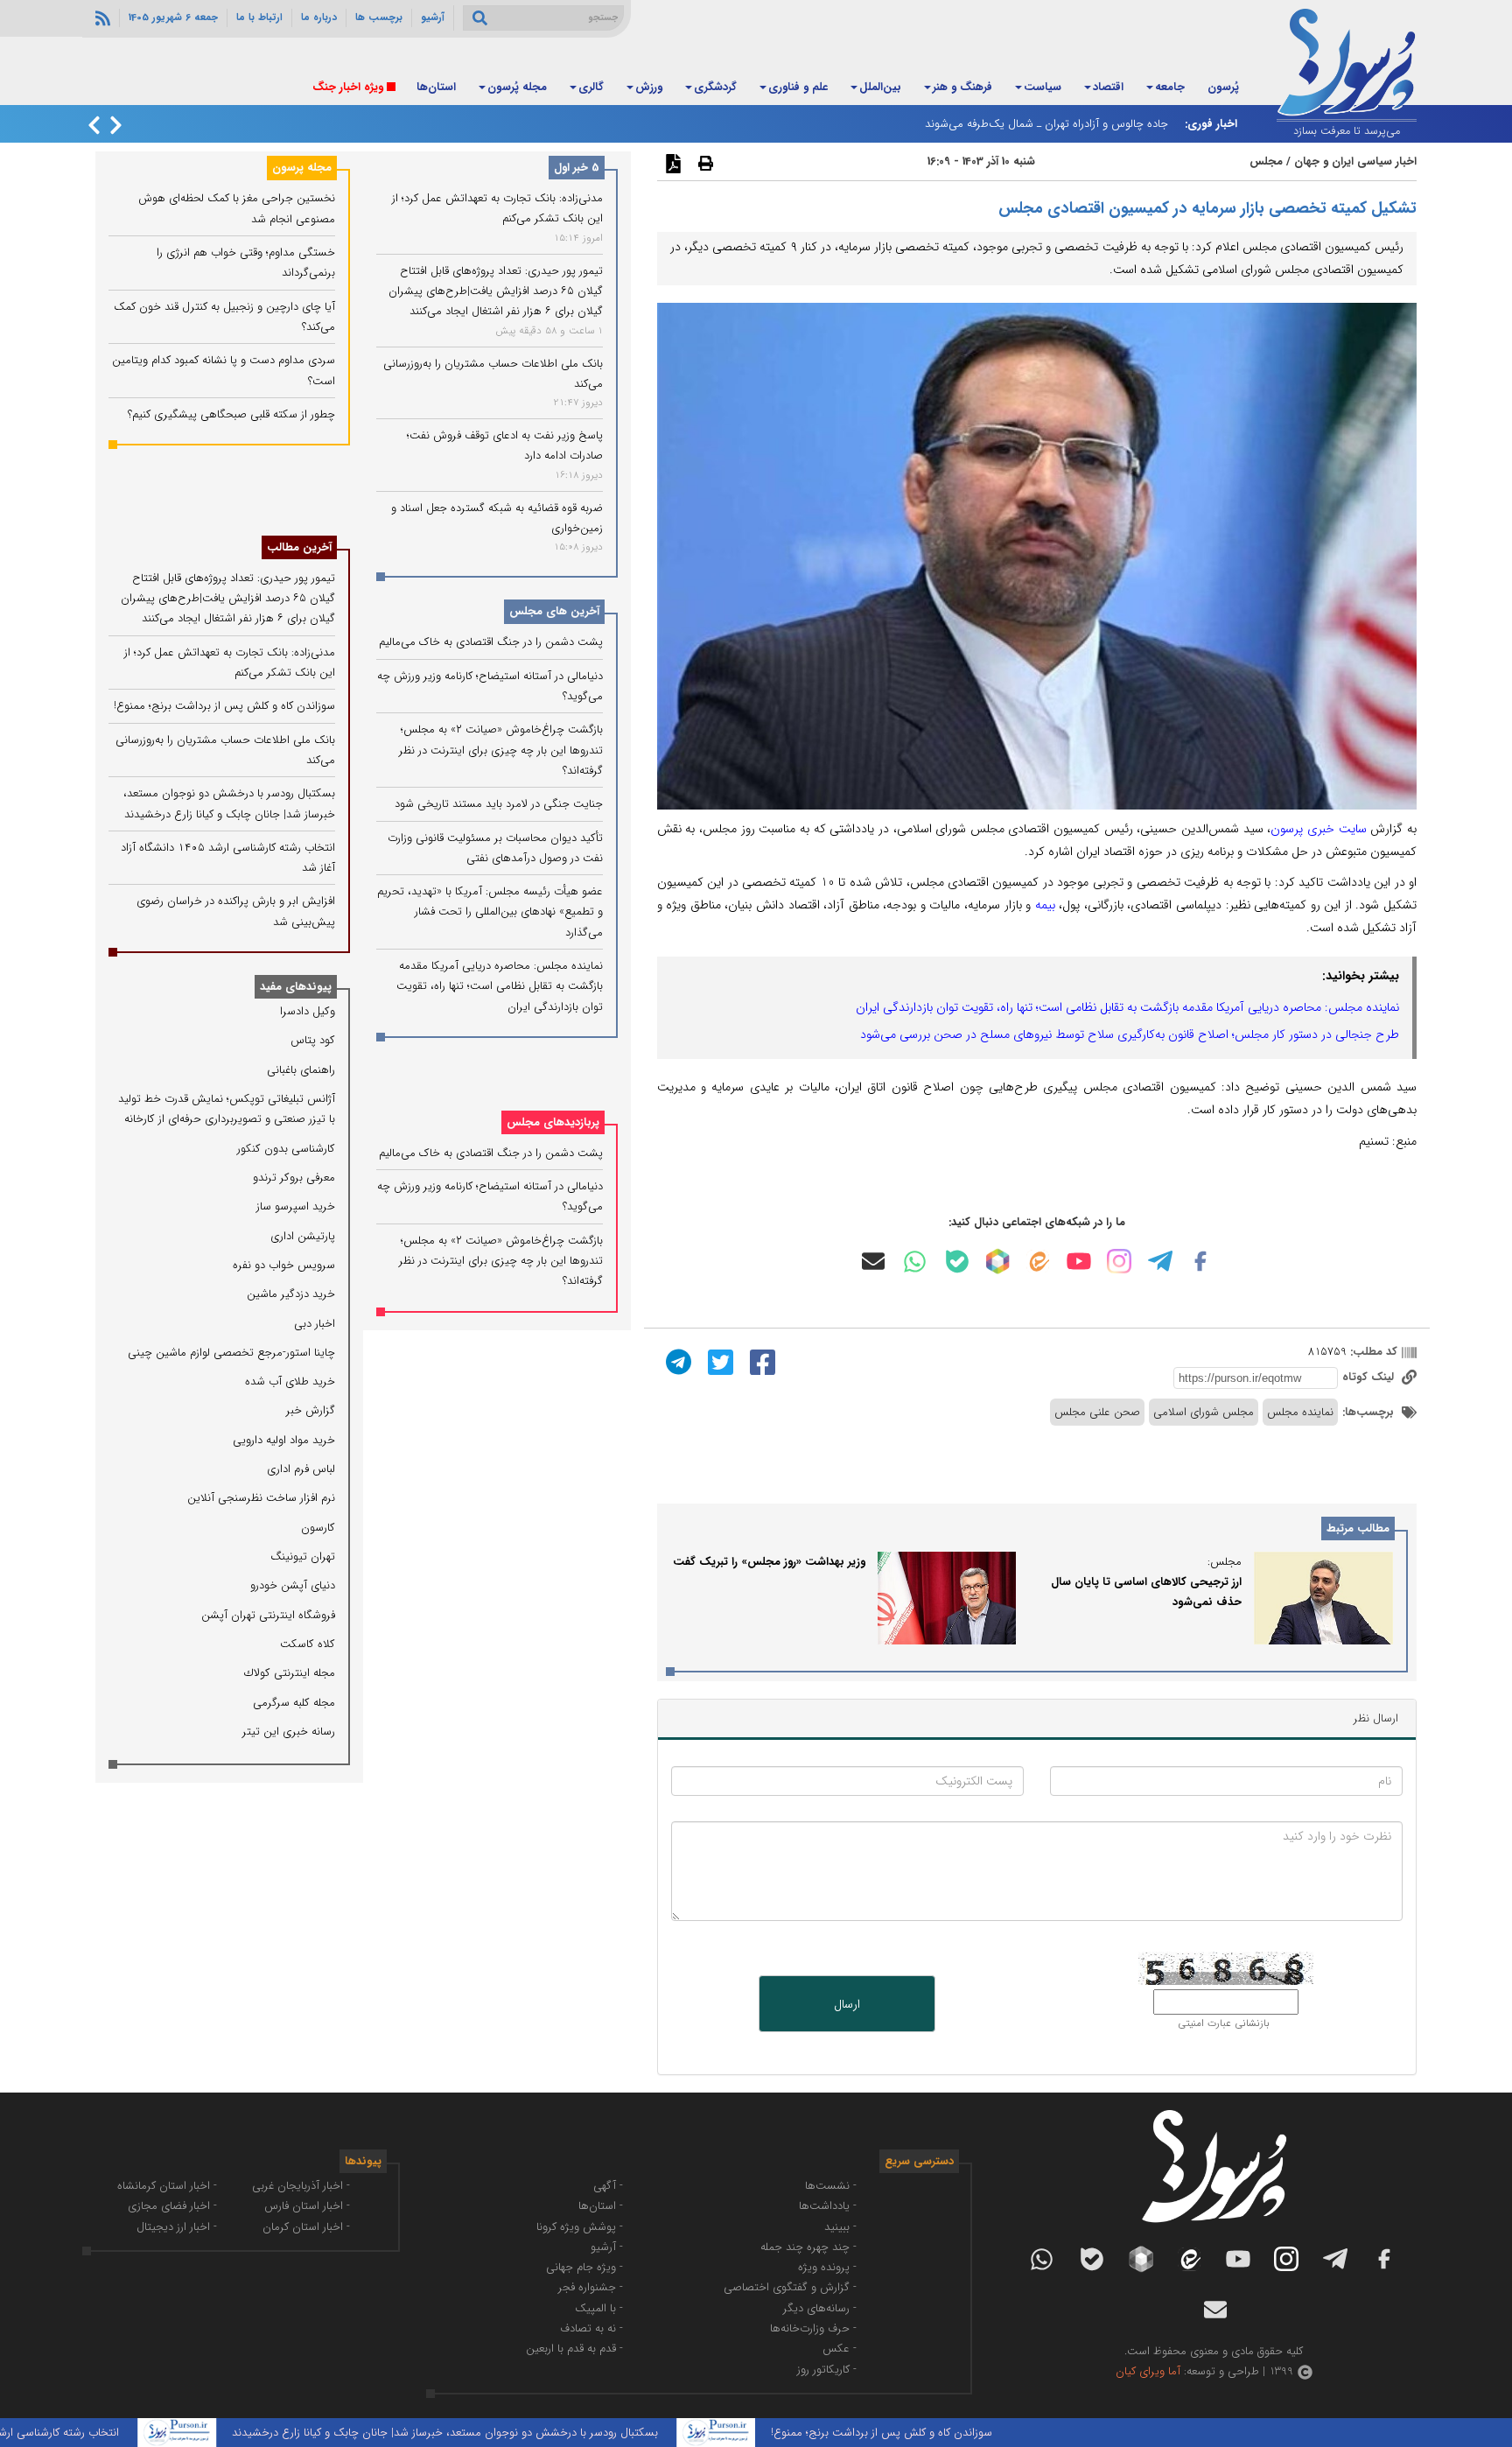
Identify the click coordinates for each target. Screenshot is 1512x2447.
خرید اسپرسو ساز (296, 1206)
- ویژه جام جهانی (584, 2267)
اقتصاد (1108, 87)
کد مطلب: (1372, 1352)
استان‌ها (436, 87)
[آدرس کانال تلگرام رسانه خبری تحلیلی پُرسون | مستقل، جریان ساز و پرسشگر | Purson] (1160, 1261)
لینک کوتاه (1370, 1377)
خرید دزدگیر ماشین (291, 1294)
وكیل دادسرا (308, 1011)
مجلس (1266, 161)
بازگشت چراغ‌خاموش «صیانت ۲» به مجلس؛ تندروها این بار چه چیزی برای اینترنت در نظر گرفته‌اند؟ (501, 751)
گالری (591, 87)
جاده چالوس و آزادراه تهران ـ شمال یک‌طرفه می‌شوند (1046, 124)
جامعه (1170, 87)
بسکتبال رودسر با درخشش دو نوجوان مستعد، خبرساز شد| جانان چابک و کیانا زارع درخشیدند (510, 2433)
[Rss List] (101, 18)
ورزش (649, 87)
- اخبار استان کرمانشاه (167, 2186)
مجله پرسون (302, 168)
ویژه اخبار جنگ (348, 87)
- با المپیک (599, 2308)
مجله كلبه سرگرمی (294, 1703)
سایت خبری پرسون (1318, 829)
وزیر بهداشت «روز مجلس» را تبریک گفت (769, 1562)
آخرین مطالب (299, 547)
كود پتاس (313, 1040)
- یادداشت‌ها (828, 2206)
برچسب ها (379, 18)
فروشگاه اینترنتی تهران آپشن (268, 1615)
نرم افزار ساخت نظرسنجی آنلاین (261, 1498)
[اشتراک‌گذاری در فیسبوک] (760, 1361)
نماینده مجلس (1300, 1412)
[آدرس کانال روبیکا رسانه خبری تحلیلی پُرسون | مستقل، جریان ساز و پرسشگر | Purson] (997, 1261)
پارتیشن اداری (303, 1236)
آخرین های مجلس (554, 612)
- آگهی (608, 2186)
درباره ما (319, 18)
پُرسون (1223, 87)
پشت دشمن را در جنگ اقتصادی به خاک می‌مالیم (491, 643)
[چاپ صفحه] (703, 163)
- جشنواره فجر (591, 2287)
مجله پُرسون (517, 87)
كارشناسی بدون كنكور (286, 1149)
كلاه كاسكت (308, 1644)
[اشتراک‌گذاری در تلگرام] (676, 1361)
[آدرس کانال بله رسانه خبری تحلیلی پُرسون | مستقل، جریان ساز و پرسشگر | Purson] (957, 1262)
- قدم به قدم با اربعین (574, 2349)
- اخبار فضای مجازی (172, 2206)
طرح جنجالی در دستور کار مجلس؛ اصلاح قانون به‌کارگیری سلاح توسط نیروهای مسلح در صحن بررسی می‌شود (1130, 1034)
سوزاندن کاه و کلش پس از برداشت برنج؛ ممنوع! (224, 706)
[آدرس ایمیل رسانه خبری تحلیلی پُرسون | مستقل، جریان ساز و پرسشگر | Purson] (873, 1261)
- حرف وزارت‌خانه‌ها (813, 2328)
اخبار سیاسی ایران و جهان (1355, 161)
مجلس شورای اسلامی (1204, 1412)
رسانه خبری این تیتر (289, 1732)
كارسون (318, 1528)
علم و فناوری (798, 87)
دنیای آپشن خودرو (293, 1585)
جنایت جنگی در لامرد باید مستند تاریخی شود (499, 804)
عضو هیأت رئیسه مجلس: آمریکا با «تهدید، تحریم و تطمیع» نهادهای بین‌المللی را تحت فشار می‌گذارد (490, 912)
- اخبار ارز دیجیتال (177, 2227)
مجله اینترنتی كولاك (290, 1673)
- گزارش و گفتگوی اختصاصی (790, 2287)
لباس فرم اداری (301, 1469)
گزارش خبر (311, 1410)
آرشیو (433, 18)
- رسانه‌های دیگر (820, 2308)
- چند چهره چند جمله (808, 2247)
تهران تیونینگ (303, 1557)
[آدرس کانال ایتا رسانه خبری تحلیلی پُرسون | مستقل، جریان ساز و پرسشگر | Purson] (1038, 1262)
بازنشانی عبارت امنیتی (1224, 2023)
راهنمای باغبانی (301, 1070)
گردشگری (715, 87)
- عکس (840, 2349)
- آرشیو (607, 2247)
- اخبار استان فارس (307, 2206)
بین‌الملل (880, 87)
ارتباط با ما (259, 18)
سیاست (1043, 87)
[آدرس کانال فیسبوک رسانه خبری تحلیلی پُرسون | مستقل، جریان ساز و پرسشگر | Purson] (1200, 1261)
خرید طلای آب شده (290, 1381)
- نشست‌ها (831, 2186)
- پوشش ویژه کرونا (580, 2227)
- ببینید (840, 2227)
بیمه (1045, 905)
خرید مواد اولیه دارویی (284, 1440)
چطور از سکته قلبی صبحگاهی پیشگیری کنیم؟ (231, 414)
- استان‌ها (601, 2206)
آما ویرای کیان (1148, 2371)
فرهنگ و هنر (962, 87)
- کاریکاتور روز (827, 2370)
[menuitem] (1223, 88)
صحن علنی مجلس (1097, 1412)
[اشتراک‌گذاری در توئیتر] (718, 1361)
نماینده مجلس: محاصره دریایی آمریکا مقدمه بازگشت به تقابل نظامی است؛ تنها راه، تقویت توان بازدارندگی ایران (1127, 1007)
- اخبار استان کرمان (306, 2227)
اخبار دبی (315, 1324)
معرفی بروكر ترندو (294, 1178)
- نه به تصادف (591, 2328)
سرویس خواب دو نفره (284, 1265)
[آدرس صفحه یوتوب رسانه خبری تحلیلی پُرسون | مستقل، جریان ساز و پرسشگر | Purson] (1079, 1261)
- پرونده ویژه (827, 2267)
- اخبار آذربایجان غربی (301, 2186)
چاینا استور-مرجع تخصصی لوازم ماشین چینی (231, 1353)
